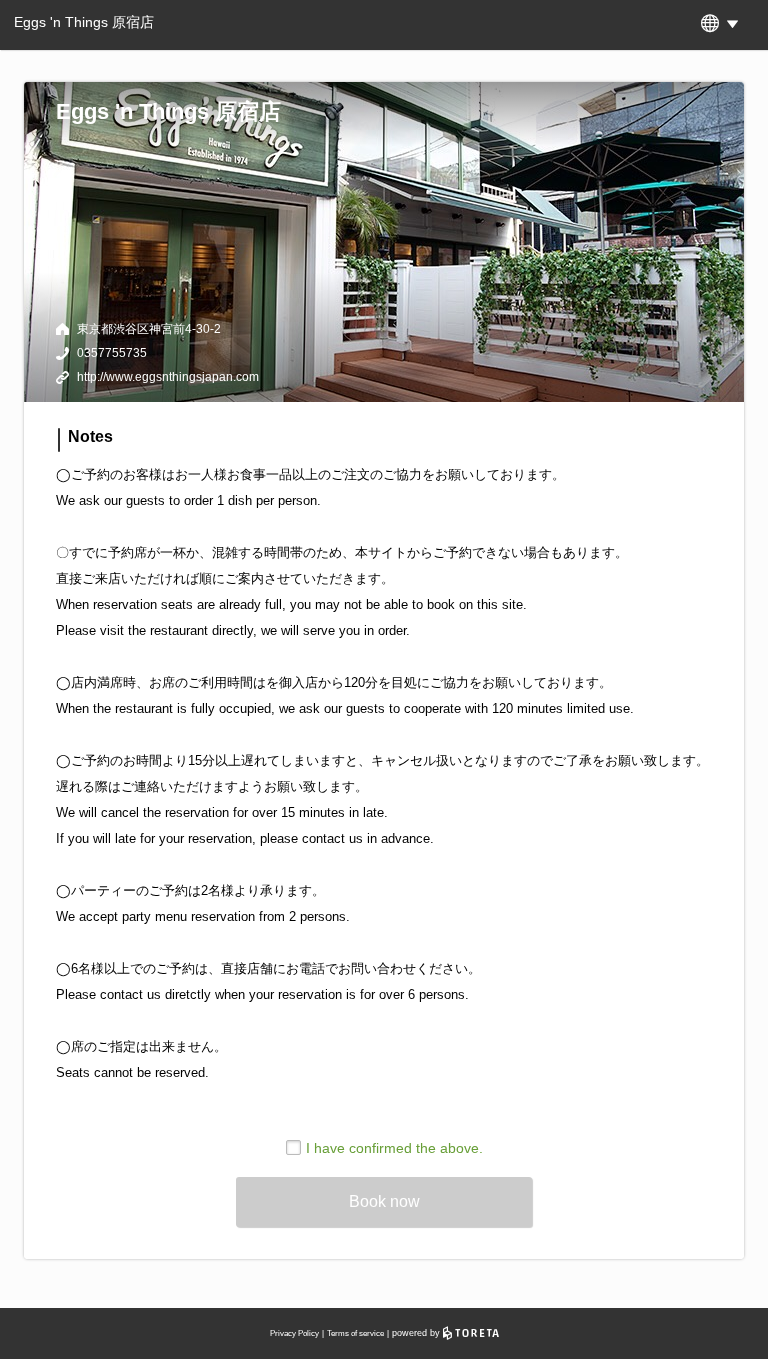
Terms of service (355, 1333)
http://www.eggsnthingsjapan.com (168, 377)
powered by (417, 1333)
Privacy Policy (294, 1333)
